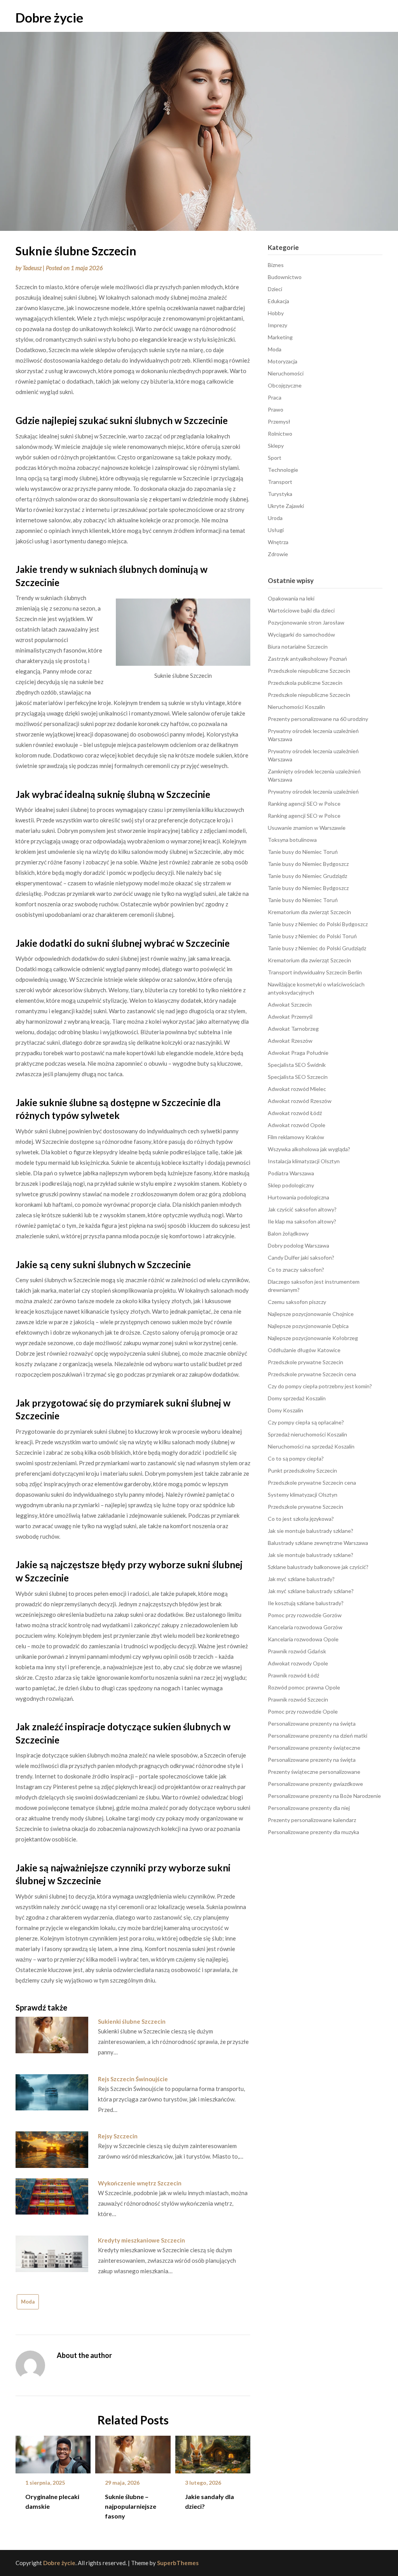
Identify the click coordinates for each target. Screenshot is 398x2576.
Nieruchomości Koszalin (296, 707)
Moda (28, 2302)
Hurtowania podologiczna (298, 1197)
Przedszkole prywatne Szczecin (305, 1362)
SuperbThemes (178, 2563)
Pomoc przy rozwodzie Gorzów (305, 1615)
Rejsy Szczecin (118, 2136)
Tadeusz (32, 268)
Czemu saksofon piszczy (297, 1302)
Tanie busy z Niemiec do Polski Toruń (312, 936)
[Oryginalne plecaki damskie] (53, 2452)
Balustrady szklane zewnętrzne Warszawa (318, 1543)
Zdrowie (278, 554)
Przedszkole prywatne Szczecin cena (312, 1374)
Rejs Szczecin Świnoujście (133, 2079)
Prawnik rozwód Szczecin (298, 1699)
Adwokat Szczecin (290, 1004)
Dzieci (275, 289)
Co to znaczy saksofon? (296, 1270)
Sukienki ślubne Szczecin (132, 2021)
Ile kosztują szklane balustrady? (306, 1603)
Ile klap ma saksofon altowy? (302, 1221)
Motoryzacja (283, 361)
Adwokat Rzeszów (290, 1041)
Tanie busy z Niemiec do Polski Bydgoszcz (318, 924)
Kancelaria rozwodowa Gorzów (305, 1627)
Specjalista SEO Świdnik (297, 1065)
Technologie (283, 470)
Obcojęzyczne (285, 385)
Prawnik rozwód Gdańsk (297, 1651)
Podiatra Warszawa (291, 1173)
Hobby (276, 313)
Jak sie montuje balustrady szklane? (311, 1531)
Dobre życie (49, 17)
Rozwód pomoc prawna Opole (304, 1687)
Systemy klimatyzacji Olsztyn (303, 1495)
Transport (280, 482)
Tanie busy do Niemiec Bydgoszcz (308, 864)
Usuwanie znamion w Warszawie (307, 828)
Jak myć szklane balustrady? (301, 1579)
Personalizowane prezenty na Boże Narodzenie (324, 1796)
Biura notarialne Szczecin (298, 647)
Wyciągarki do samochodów (301, 634)
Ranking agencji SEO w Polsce (304, 804)
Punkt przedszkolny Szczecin (302, 1470)
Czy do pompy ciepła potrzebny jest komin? (320, 1386)
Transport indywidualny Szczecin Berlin (315, 972)
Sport (275, 458)
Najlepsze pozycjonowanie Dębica (308, 1326)
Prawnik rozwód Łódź (293, 1675)
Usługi (276, 530)
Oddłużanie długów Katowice (304, 1350)
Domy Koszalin (285, 1410)
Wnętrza (278, 542)
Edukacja (278, 301)
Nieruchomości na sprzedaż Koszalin (311, 1446)
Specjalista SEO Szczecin (298, 1077)
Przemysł (279, 421)
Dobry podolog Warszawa (298, 1245)
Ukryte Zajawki (286, 506)
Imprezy (278, 325)
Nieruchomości (286, 373)
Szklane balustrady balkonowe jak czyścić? (318, 1567)
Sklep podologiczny (291, 1185)
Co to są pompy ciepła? (296, 1458)
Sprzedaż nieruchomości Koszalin (307, 1434)
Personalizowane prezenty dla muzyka (313, 1832)
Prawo (276, 409)
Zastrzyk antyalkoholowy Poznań (307, 659)
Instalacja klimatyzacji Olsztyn (304, 1161)
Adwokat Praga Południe (298, 1053)
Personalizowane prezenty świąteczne (314, 1748)
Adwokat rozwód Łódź (295, 1113)
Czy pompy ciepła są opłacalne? (306, 1422)
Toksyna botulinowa (292, 840)
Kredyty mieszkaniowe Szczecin (141, 2240)
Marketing (280, 337)
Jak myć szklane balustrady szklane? (311, 1591)
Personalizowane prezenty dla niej (309, 1808)
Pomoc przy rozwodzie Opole (303, 1711)
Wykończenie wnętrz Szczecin (140, 2183)
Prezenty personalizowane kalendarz (312, 1820)
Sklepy (276, 446)
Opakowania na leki (291, 598)
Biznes (276, 265)
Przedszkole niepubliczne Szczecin (309, 671)
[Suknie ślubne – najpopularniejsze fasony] (133, 2452)
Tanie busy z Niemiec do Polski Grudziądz (317, 948)
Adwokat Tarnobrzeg (293, 1029)
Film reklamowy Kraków (296, 1137)
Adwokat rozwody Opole (298, 1663)
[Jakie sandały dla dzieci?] (213, 2452)
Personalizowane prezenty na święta (312, 1723)
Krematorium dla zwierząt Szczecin (309, 912)
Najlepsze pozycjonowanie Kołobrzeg (313, 1338)
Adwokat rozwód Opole (297, 1125)
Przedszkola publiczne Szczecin (305, 683)
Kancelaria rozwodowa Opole (303, 1639)
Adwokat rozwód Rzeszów (300, 1101)
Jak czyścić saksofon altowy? (302, 1209)
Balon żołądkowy (288, 1233)
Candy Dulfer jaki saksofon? (301, 1257)
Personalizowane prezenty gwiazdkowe (315, 1784)
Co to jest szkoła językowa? (301, 1519)
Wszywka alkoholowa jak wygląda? (309, 1149)
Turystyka (280, 494)
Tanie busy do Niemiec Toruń (303, 852)
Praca (275, 397)
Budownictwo (285, 277)
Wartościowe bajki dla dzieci (301, 610)
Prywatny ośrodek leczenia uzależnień (313, 791)
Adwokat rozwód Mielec (297, 1089)
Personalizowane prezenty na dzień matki (318, 1736)
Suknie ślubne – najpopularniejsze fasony (131, 2506)
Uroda (275, 518)
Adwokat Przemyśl (290, 1017)
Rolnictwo (280, 434)
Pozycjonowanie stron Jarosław (306, 622)
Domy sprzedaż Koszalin (297, 1398)
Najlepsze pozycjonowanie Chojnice (311, 1314)
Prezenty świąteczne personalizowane (314, 1772)
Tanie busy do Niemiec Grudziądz (307, 876)
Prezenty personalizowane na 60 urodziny (318, 719)
